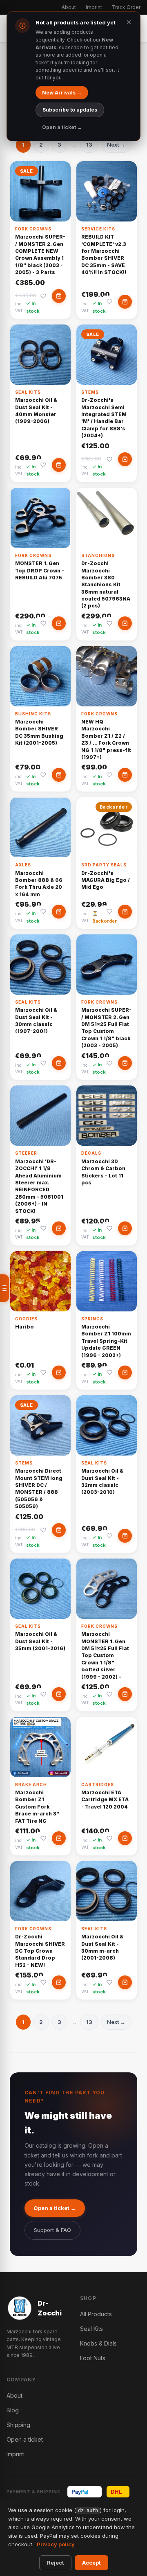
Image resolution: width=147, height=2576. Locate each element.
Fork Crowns (33, 229)
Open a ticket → (55, 2208)
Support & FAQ (52, 2230)
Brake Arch (31, 1785)
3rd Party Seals (104, 865)
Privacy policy (56, 2544)
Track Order (126, 7)
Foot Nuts (93, 2358)
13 (89, 145)
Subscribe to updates (70, 110)
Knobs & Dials (98, 2343)
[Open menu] (4, 1288)
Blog (13, 2410)
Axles (23, 865)
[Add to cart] (59, 296)
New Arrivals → (62, 93)
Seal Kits (28, 392)
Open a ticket (25, 2439)
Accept (91, 2563)
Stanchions (98, 555)
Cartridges (98, 1785)
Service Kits (98, 229)
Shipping (18, 2425)
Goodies (26, 1319)
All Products (96, 2314)
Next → (116, 145)
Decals (91, 1153)
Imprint (94, 7)
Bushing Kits (33, 714)
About (69, 7)
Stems (90, 392)
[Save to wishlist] (43, 296)
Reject (55, 2563)
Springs (92, 1319)
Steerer (26, 1153)
